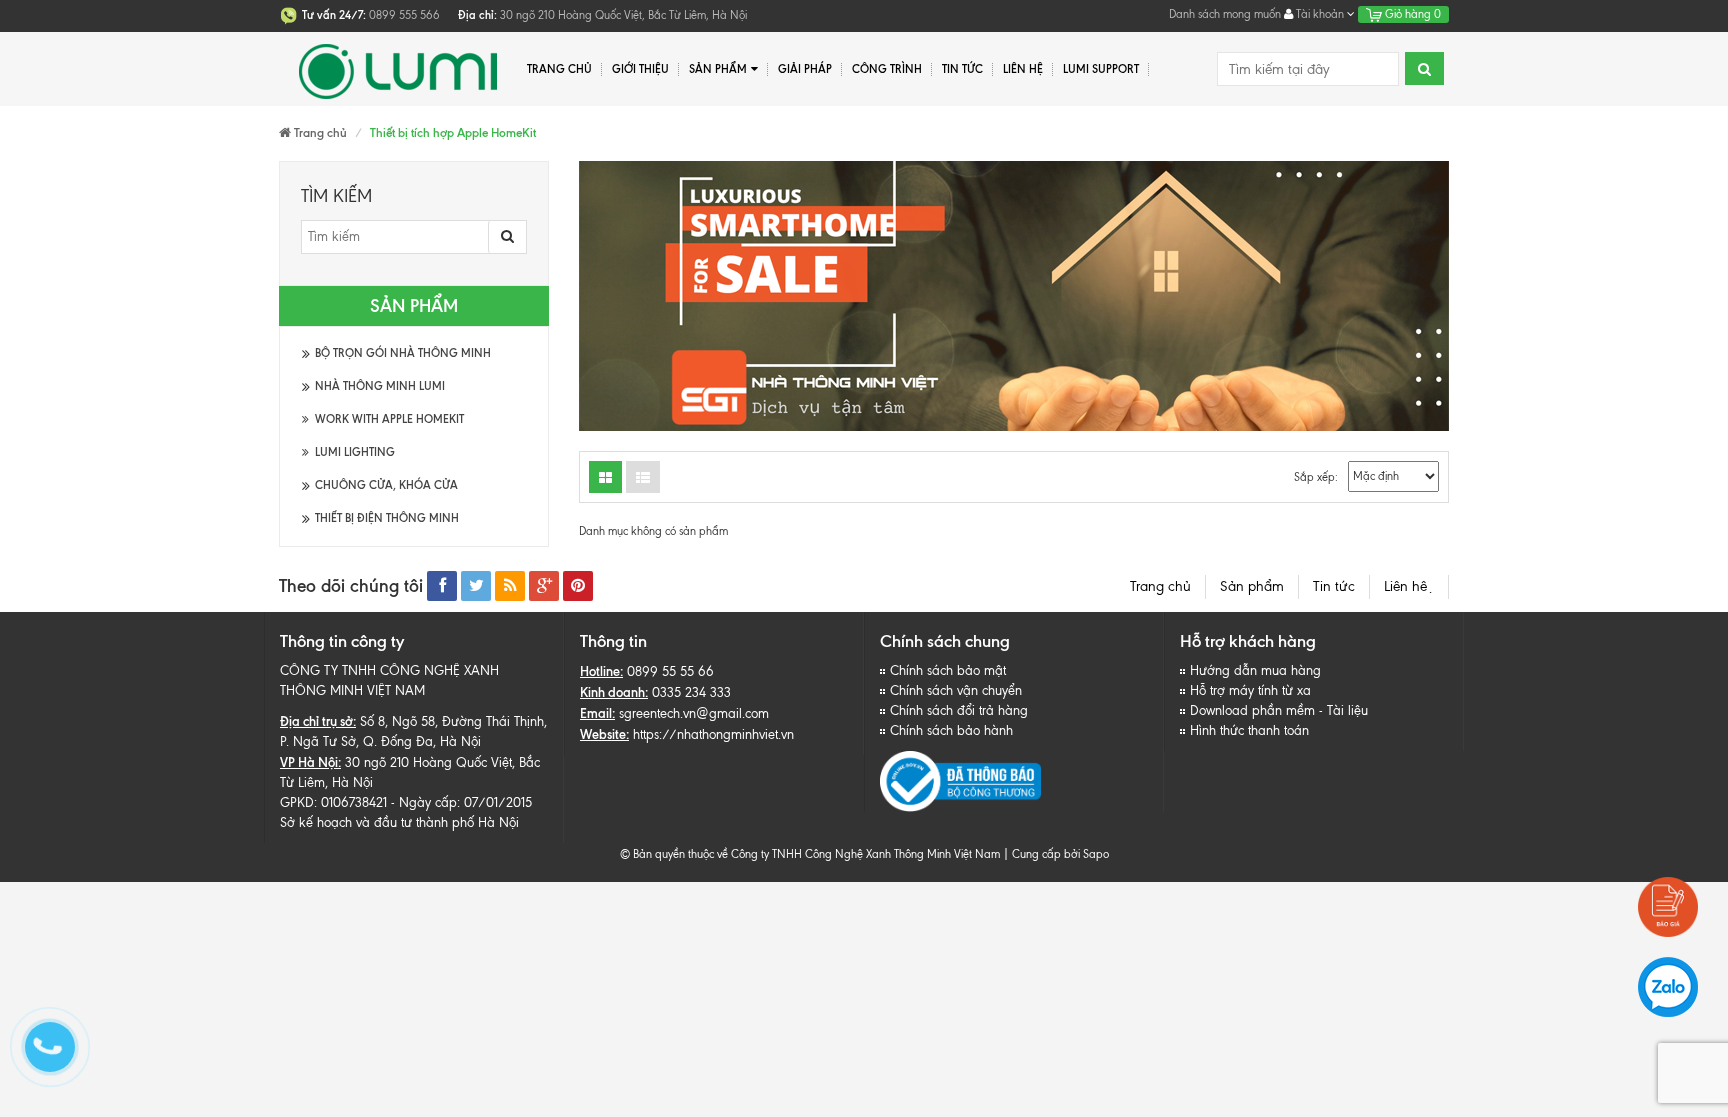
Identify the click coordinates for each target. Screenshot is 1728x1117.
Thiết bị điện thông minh (387, 518)
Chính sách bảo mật (948, 670)
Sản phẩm (718, 69)
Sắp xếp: (1316, 477)
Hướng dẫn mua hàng (1255, 670)
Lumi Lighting (355, 452)
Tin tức (1334, 586)
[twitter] (476, 586)
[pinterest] (578, 586)
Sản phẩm (1252, 586)
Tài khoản (1320, 14)
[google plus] (544, 586)
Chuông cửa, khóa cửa (386, 485)
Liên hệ (1409, 586)
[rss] (510, 586)
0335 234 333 (691, 692)
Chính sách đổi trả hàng (959, 710)
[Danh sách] (605, 477)
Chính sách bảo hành (951, 730)
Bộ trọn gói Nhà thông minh (403, 353)
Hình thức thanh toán (1249, 730)
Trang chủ (1160, 586)
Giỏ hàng (1411, 14)
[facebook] (442, 586)
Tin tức (962, 69)
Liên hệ (1023, 69)
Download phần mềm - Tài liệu (1279, 710)
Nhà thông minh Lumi (380, 386)
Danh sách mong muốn (1225, 14)
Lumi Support (1101, 69)
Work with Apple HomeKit (389, 419)
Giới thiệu (640, 69)
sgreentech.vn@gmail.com (694, 713)
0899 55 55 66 (670, 671)
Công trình (887, 69)
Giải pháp (805, 69)
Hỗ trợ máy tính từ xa (1250, 690)
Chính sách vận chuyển (956, 690)
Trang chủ (559, 69)
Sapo (1096, 854)
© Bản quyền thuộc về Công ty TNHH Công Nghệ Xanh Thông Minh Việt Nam (810, 854)
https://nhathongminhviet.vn (713, 734)
